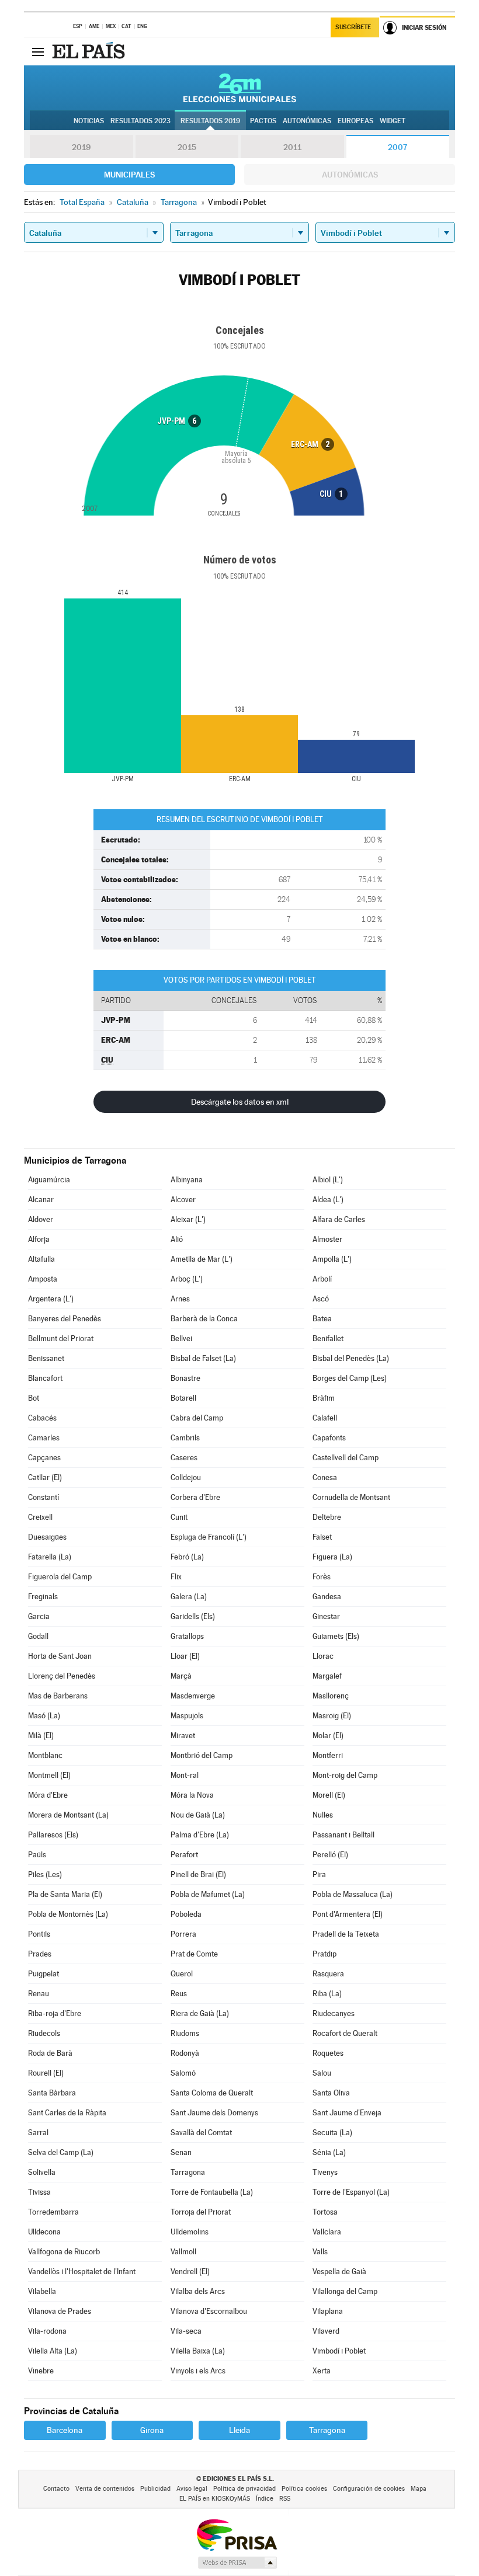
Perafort (184, 1855)
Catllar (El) (45, 1477)
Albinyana (187, 1180)
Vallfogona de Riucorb (64, 2252)
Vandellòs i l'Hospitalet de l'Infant (82, 2272)
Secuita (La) (332, 2133)
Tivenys (325, 2172)
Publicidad (155, 2489)
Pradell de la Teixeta (346, 1934)
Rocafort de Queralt (345, 2033)
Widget (393, 121)
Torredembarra (53, 2212)
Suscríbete (353, 27)
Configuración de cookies (369, 2489)
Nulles (323, 1815)
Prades (40, 1954)
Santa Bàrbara (52, 2093)
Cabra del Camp (197, 1418)
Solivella (42, 2172)
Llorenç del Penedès (62, 1676)
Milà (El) (41, 1736)
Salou (322, 2073)
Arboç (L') (187, 1279)
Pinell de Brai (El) (198, 1874)
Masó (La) (44, 1716)
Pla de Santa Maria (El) (65, 1894)
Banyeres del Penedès (65, 1319)
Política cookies (304, 2489)
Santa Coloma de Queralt (212, 2093)
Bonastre (185, 1378)
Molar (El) (328, 1736)
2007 (398, 147)
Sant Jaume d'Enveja (347, 2113)
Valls (320, 2252)
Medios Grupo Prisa (237, 2563)
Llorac (323, 1656)
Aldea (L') (328, 1200)
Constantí (44, 1497)
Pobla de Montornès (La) (68, 1914)
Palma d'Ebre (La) (200, 1835)
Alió (177, 1239)
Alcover (183, 1200)
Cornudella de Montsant (351, 1497)
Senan (181, 2152)
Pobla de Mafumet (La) (208, 1894)
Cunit (179, 1517)
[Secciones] (38, 51)
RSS (285, 2499)
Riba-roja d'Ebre (55, 2013)
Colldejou (186, 1477)
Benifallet (328, 1339)
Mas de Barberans (58, 1696)
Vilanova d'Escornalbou (209, 2311)
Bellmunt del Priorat (61, 1339)
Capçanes (44, 1458)
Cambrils (185, 1438)
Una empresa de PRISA (237, 2534)
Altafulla (41, 1259)
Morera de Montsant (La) (68, 1815)
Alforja (39, 1239)
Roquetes (328, 2053)
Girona (152, 2430)
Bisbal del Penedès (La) (351, 1358)
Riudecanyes (334, 2013)
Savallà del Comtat (201, 2133)
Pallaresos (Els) (53, 1835)
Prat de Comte (194, 1954)
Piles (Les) (45, 1874)
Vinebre (41, 2371)
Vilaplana (328, 2311)
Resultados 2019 (210, 121)
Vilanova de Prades (60, 2311)
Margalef (327, 1676)
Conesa (325, 1477)
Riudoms (185, 2033)
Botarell (183, 1398)
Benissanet (46, 1358)
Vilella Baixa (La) (198, 2351)
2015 (187, 147)
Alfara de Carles (339, 1219)
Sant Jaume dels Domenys (214, 2113)
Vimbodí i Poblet (339, 2351)
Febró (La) (187, 1557)
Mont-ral (185, 1775)
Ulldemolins (190, 2232)
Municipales (129, 175)
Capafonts (329, 1438)
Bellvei (181, 1339)
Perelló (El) (330, 1855)
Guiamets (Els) (336, 1636)
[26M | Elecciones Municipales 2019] (240, 88)
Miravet (183, 1736)
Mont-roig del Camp (345, 1775)
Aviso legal (192, 2489)
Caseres (184, 1458)
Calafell (325, 1418)
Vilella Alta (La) (53, 2351)
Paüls (37, 1855)
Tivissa (39, 2192)
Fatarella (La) (50, 1557)
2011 (292, 147)
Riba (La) (327, 1994)
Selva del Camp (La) (61, 2152)
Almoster (327, 1239)
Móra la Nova (192, 1795)
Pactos (263, 121)
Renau (39, 1994)
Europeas (355, 121)
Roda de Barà (50, 2053)
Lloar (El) (185, 1656)
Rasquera (328, 1974)
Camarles (44, 1438)
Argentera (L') (51, 1299)
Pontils (39, 1934)
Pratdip (324, 1954)
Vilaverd (326, 2331)
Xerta (322, 2371)
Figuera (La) (332, 1557)
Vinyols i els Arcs (198, 2371)
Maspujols (187, 1716)
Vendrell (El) (190, 2272)
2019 (81, 147)
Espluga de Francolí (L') (209, 1537)
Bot (34, 1398)
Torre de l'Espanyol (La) (351, 2192)
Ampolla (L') (332, 1259)
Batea (322, 1319)
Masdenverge (193, 1696)
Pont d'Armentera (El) (348, 1914)
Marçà (181, 1676)
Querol (182, 1974)
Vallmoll (183, 2252)
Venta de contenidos (105, 2489)
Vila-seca (186, 2331)
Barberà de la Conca (204, 1319)
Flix (176, 1577)
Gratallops (187, 1636)
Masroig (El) (332, 1716)
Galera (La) (189, 1597)
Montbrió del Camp (202, 1755)
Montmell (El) (49, 1775)
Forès (322, 1577)
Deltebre (327, 1517)
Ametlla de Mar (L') (202, 1259)
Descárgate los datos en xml (240, 1102)
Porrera (183, 1934)
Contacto (56, 2489)
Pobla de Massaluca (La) (353, 1894)
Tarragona (188, 2172)
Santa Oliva (331, 2093)
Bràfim (324, 1398)
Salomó (183, 2073)
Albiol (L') (328, 1180)
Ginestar (326, 1616)
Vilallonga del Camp (345, 2291)
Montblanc (45, 1755)
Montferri (328, 1755)
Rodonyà (185, 2053)
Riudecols (44, 2033)
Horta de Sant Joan (60, 1656)
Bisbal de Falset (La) (203, 1358)
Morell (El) (329, 1795)
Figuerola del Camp (60, 1577)
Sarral (38, 2133)
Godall (38, 1636)
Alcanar (41, 1200)
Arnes (180, 1299)
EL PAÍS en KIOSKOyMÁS (215, 2499)
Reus (179, 1994)
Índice (265, 2499)
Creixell (40, 1517)
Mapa (419, 2489)
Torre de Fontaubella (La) (212, 2192)
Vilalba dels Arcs (198, 2291)
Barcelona (65, 2430)
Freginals (43, 1597)
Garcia (39, 1616)
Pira (319, 1874)
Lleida (239, 2430)
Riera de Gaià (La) (200, 2013)
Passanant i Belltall (343, 1835)
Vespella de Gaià (339, 2272)
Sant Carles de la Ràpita (67, 2113)
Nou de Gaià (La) (198, 1815)
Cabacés (42, 1418)
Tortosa (325, 2212)
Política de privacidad (244, 2489)
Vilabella (42, 2291)
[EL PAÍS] (90, 51)
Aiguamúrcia (49, 1180)
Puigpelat (44, 1974)
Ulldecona (44, 2232)
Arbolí (322, 1279)
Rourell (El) (46, 2073)
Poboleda (186, 1914)
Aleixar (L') (188, 1219)
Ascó (321, 1299)
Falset (322, 1537)
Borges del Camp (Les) (350, 1378)
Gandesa (327, 1597)
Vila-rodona (47, 2331)
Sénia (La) (329, 2152)
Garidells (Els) (193, 1616)
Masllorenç (331, 1696)
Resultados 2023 (140, 121)
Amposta (43, 1279)
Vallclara (327, 2232)
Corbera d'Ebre (195, 1497)
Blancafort (45, 1378)
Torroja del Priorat (201, 2212)
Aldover (41, 1219)
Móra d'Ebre (48, 1795)
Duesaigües (47, 1537)
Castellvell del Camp (346, 1458)
